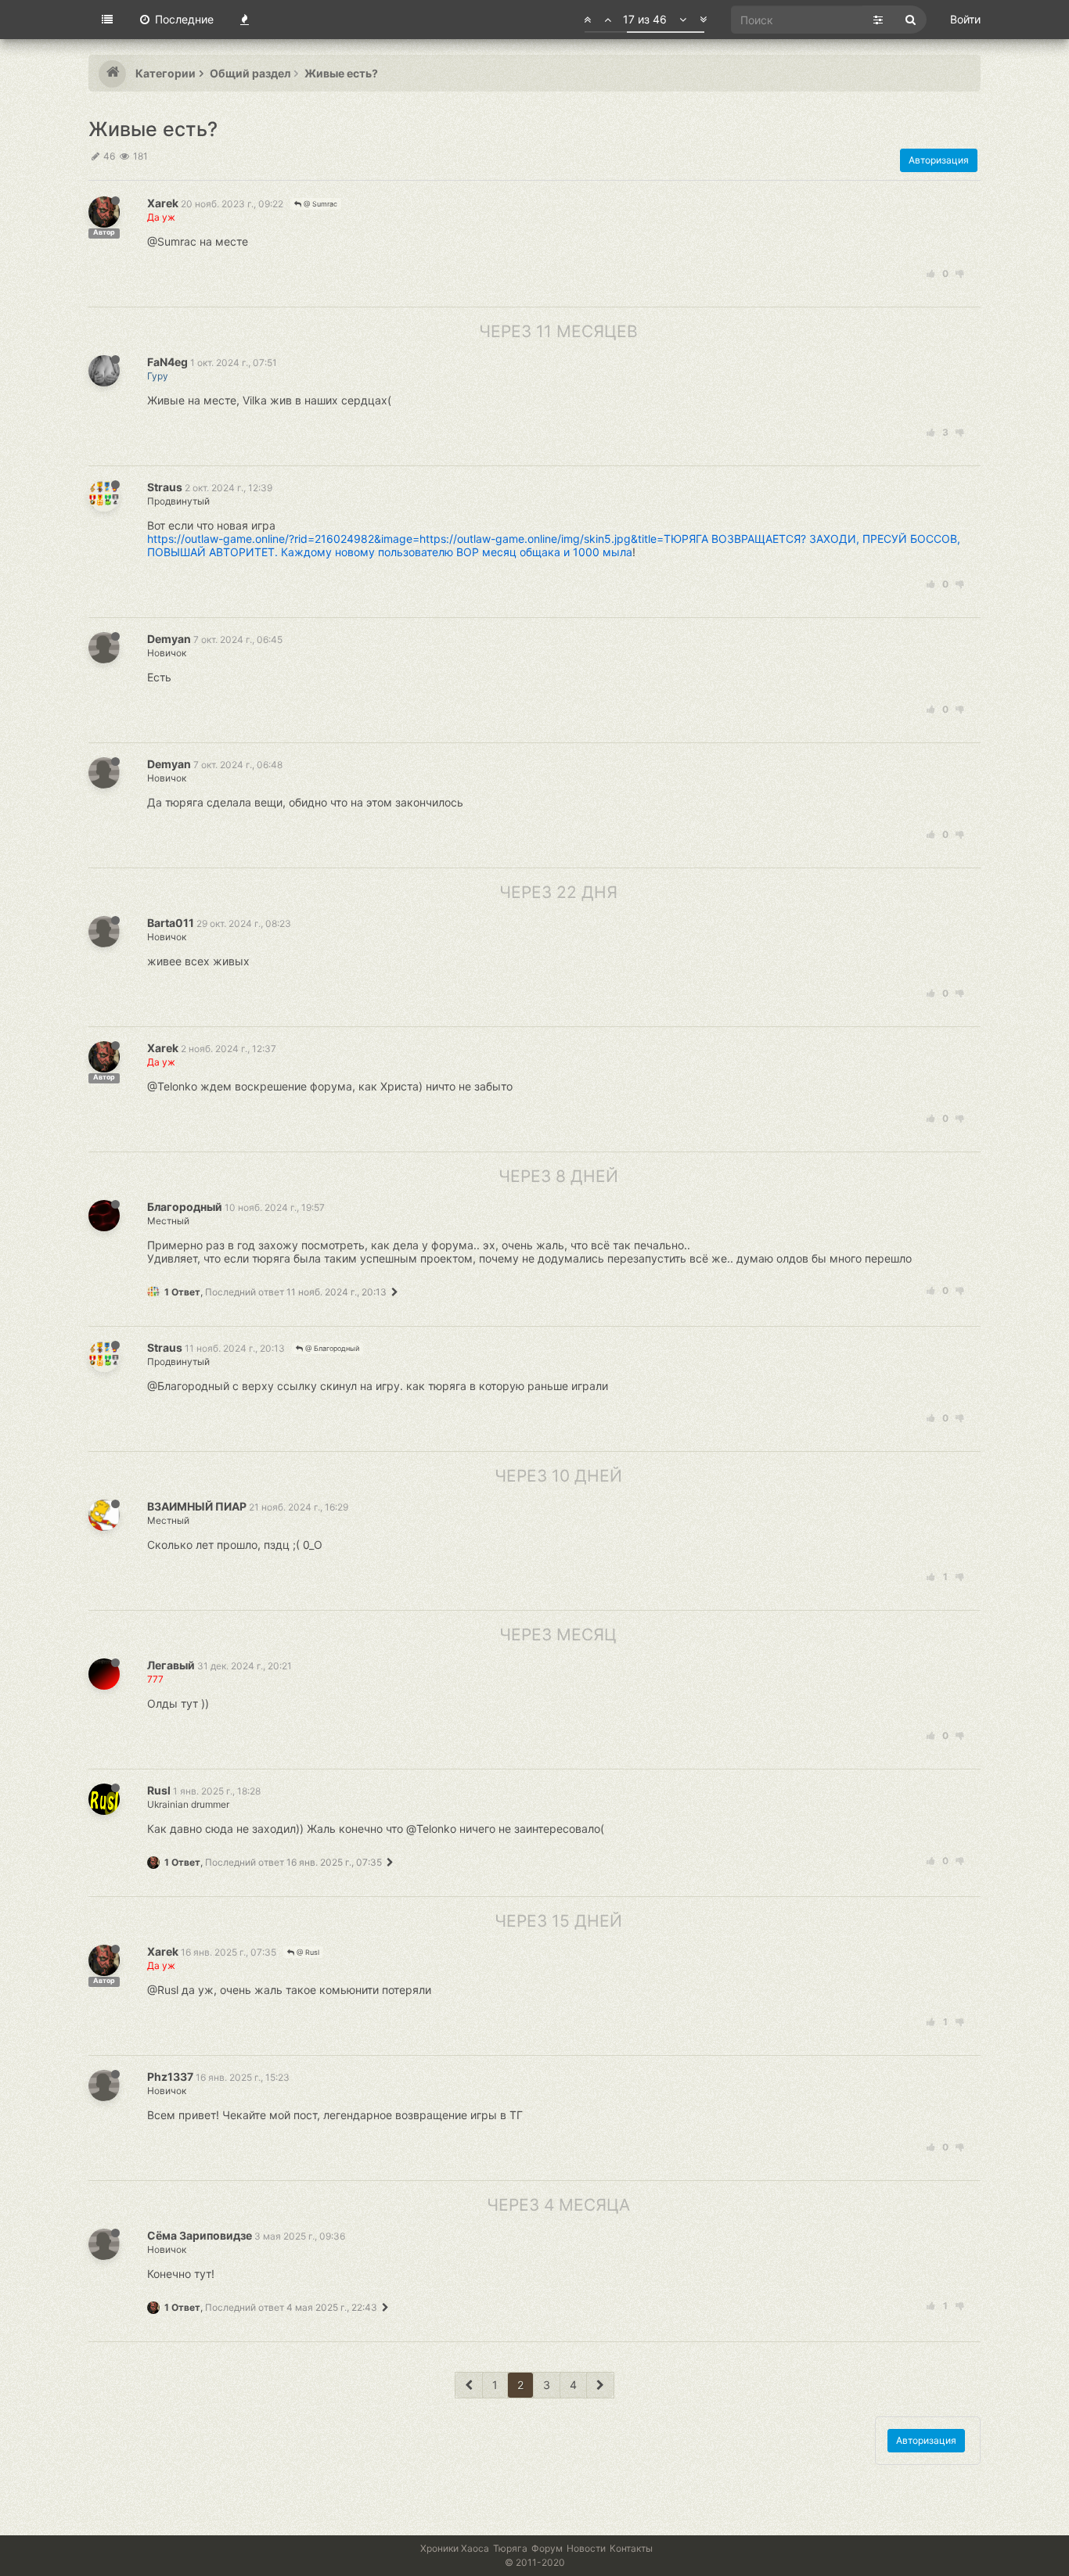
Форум (547, 2548)
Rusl (159, 1790)
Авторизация (939, 160)
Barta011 (171, 923)
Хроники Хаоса (455, 2548)
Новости (586, 2548)
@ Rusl (307, 1952)
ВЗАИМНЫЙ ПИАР (197, 1506)
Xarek (163, 203)
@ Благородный (331, 1348)
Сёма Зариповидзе (200, 2235)
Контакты (631, 2548)
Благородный (185, 1207)
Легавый (171, 1665)
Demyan (169, 639)
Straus (165, 487)
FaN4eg (167, 362)
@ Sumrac (319, 204)
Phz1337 (170, 2077)
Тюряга (510, 2548)
